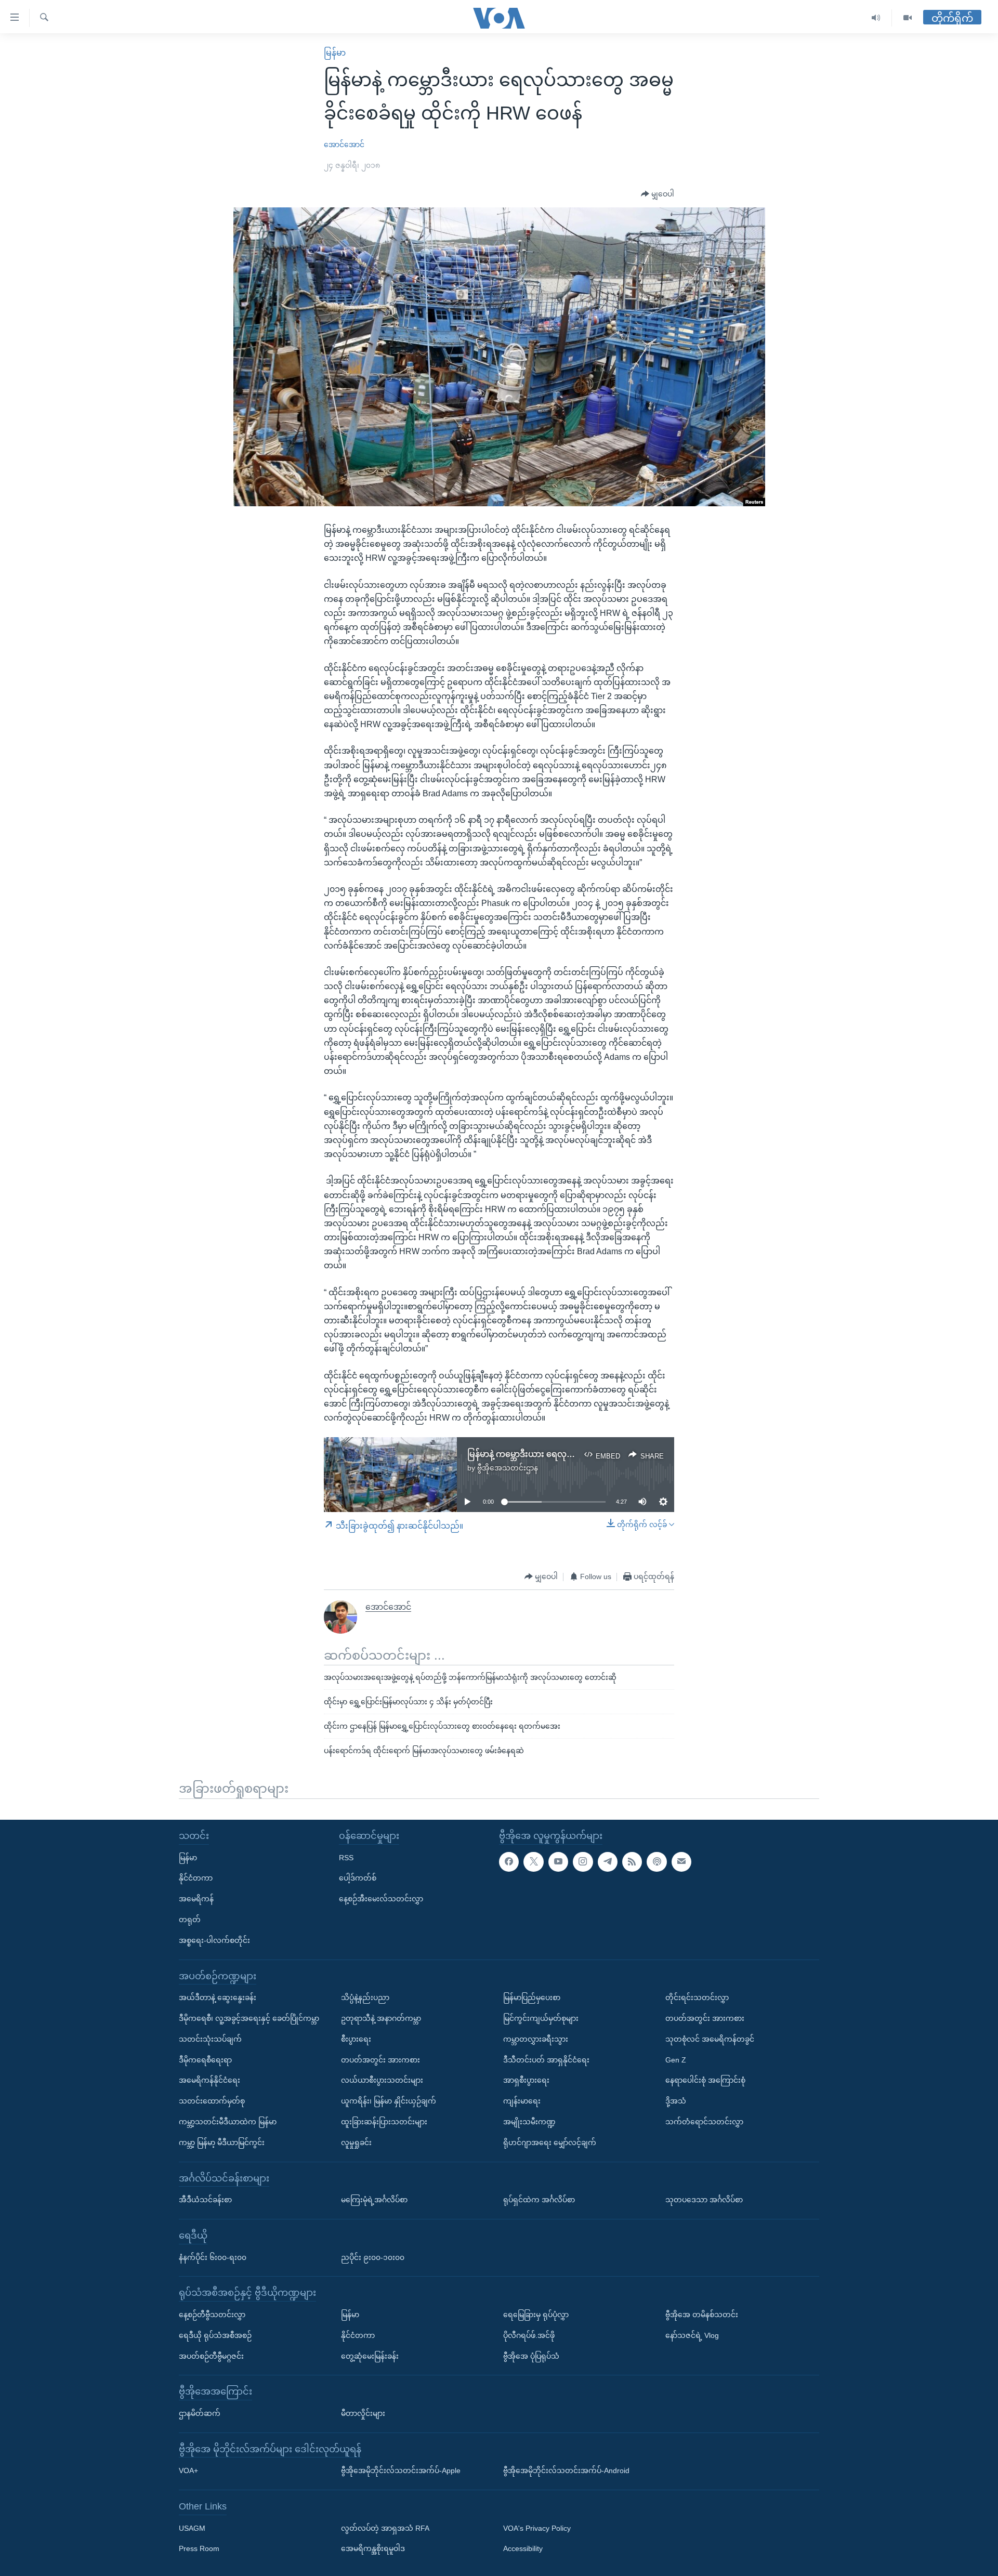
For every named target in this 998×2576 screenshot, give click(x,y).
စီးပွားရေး (356, 2039)
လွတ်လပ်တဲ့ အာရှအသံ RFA (385, 2528)
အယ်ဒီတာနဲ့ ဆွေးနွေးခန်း (218, 1997)
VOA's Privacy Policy (537, 2528)
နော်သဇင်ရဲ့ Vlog (692, 2335)
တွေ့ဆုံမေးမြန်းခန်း (370, 2356)
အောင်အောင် (344, 144)
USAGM (192, 2528)
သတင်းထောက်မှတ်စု (212, 2101)
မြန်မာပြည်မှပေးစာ (532, 1997)
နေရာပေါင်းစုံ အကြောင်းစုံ (705, 2081)
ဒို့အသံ (676, 2101)
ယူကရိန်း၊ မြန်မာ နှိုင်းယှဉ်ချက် (389, 2101)
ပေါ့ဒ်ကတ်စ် (358, 1878)
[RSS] (632, 1862)
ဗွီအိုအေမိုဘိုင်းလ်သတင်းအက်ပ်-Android (566, 2470)
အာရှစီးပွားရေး (526, 2081)
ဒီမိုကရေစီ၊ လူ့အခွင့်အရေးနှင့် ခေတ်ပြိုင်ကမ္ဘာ (249, 2018)
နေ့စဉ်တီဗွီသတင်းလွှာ (212, 2315)
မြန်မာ (335, 53)
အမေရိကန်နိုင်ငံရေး (209, 2081)
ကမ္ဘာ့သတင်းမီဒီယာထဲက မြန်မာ (228, 2122)
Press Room (199, 2549)
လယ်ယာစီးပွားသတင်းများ (382, 2081)
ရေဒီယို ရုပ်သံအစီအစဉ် (215, 2335)
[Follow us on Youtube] (558, 1862)
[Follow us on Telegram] (608, 1862)
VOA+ (188, 2470)
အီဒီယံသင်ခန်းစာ (205, 2200)
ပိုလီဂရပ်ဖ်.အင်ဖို (529, 2335)
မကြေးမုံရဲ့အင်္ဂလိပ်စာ (374, 2200)
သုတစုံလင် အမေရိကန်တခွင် (710, 2039)
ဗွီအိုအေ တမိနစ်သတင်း (702, 2315)
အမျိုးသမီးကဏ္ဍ (529, 2122)
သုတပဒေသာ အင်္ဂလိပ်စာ (704, 2200)
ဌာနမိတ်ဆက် (200, 2413)
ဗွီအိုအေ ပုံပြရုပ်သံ (531, 2356)
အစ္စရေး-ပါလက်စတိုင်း (214, 1940)
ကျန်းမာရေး (522, 2101)
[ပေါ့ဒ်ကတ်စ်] (656, 1862)
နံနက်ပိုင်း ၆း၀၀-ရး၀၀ (213, 2257)
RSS (346, 1858)
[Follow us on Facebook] (509, 1862)
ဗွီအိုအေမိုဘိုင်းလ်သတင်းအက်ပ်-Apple (401, 2470)
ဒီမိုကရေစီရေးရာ (205, 2060)
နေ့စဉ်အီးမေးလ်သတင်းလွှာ (381, 1899)
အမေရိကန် (196, 1899)
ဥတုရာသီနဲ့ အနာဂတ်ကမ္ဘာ (381, 2018)
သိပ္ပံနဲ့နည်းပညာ (365, 1997)
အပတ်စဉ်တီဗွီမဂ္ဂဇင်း (211, 2356)
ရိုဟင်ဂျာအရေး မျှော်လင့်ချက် (550, 2143)
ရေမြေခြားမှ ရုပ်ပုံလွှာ (536, 2315)
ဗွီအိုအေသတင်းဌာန (508, 1468)
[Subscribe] (681, 1862)
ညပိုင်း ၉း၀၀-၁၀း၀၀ (373, 2257)
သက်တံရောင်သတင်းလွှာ (704, 2122)
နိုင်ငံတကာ (196, 1878)
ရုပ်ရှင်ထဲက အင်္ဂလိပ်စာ (539, 2200)
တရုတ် (190, 1920)
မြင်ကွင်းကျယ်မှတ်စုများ (541, 2018)
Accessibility (523, 2549)
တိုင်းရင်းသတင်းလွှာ (697, 1997)
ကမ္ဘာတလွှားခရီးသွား (536, 2039)
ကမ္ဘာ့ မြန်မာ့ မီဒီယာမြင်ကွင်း (222, 2143)
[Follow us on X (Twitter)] (533, 1862)
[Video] (908, 18)
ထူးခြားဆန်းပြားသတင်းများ (384, 2122)
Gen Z (676, 2060)
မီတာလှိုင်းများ (363, 2413)
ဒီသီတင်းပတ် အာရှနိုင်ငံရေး (546, 2060)
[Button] (658, 194)
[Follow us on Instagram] (583, 1862)
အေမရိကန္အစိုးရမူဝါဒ (373, 2549)
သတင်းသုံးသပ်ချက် (210, 2039)
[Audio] (876, 18)
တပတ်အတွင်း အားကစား (380, 2060)
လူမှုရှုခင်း (356, 2143)
